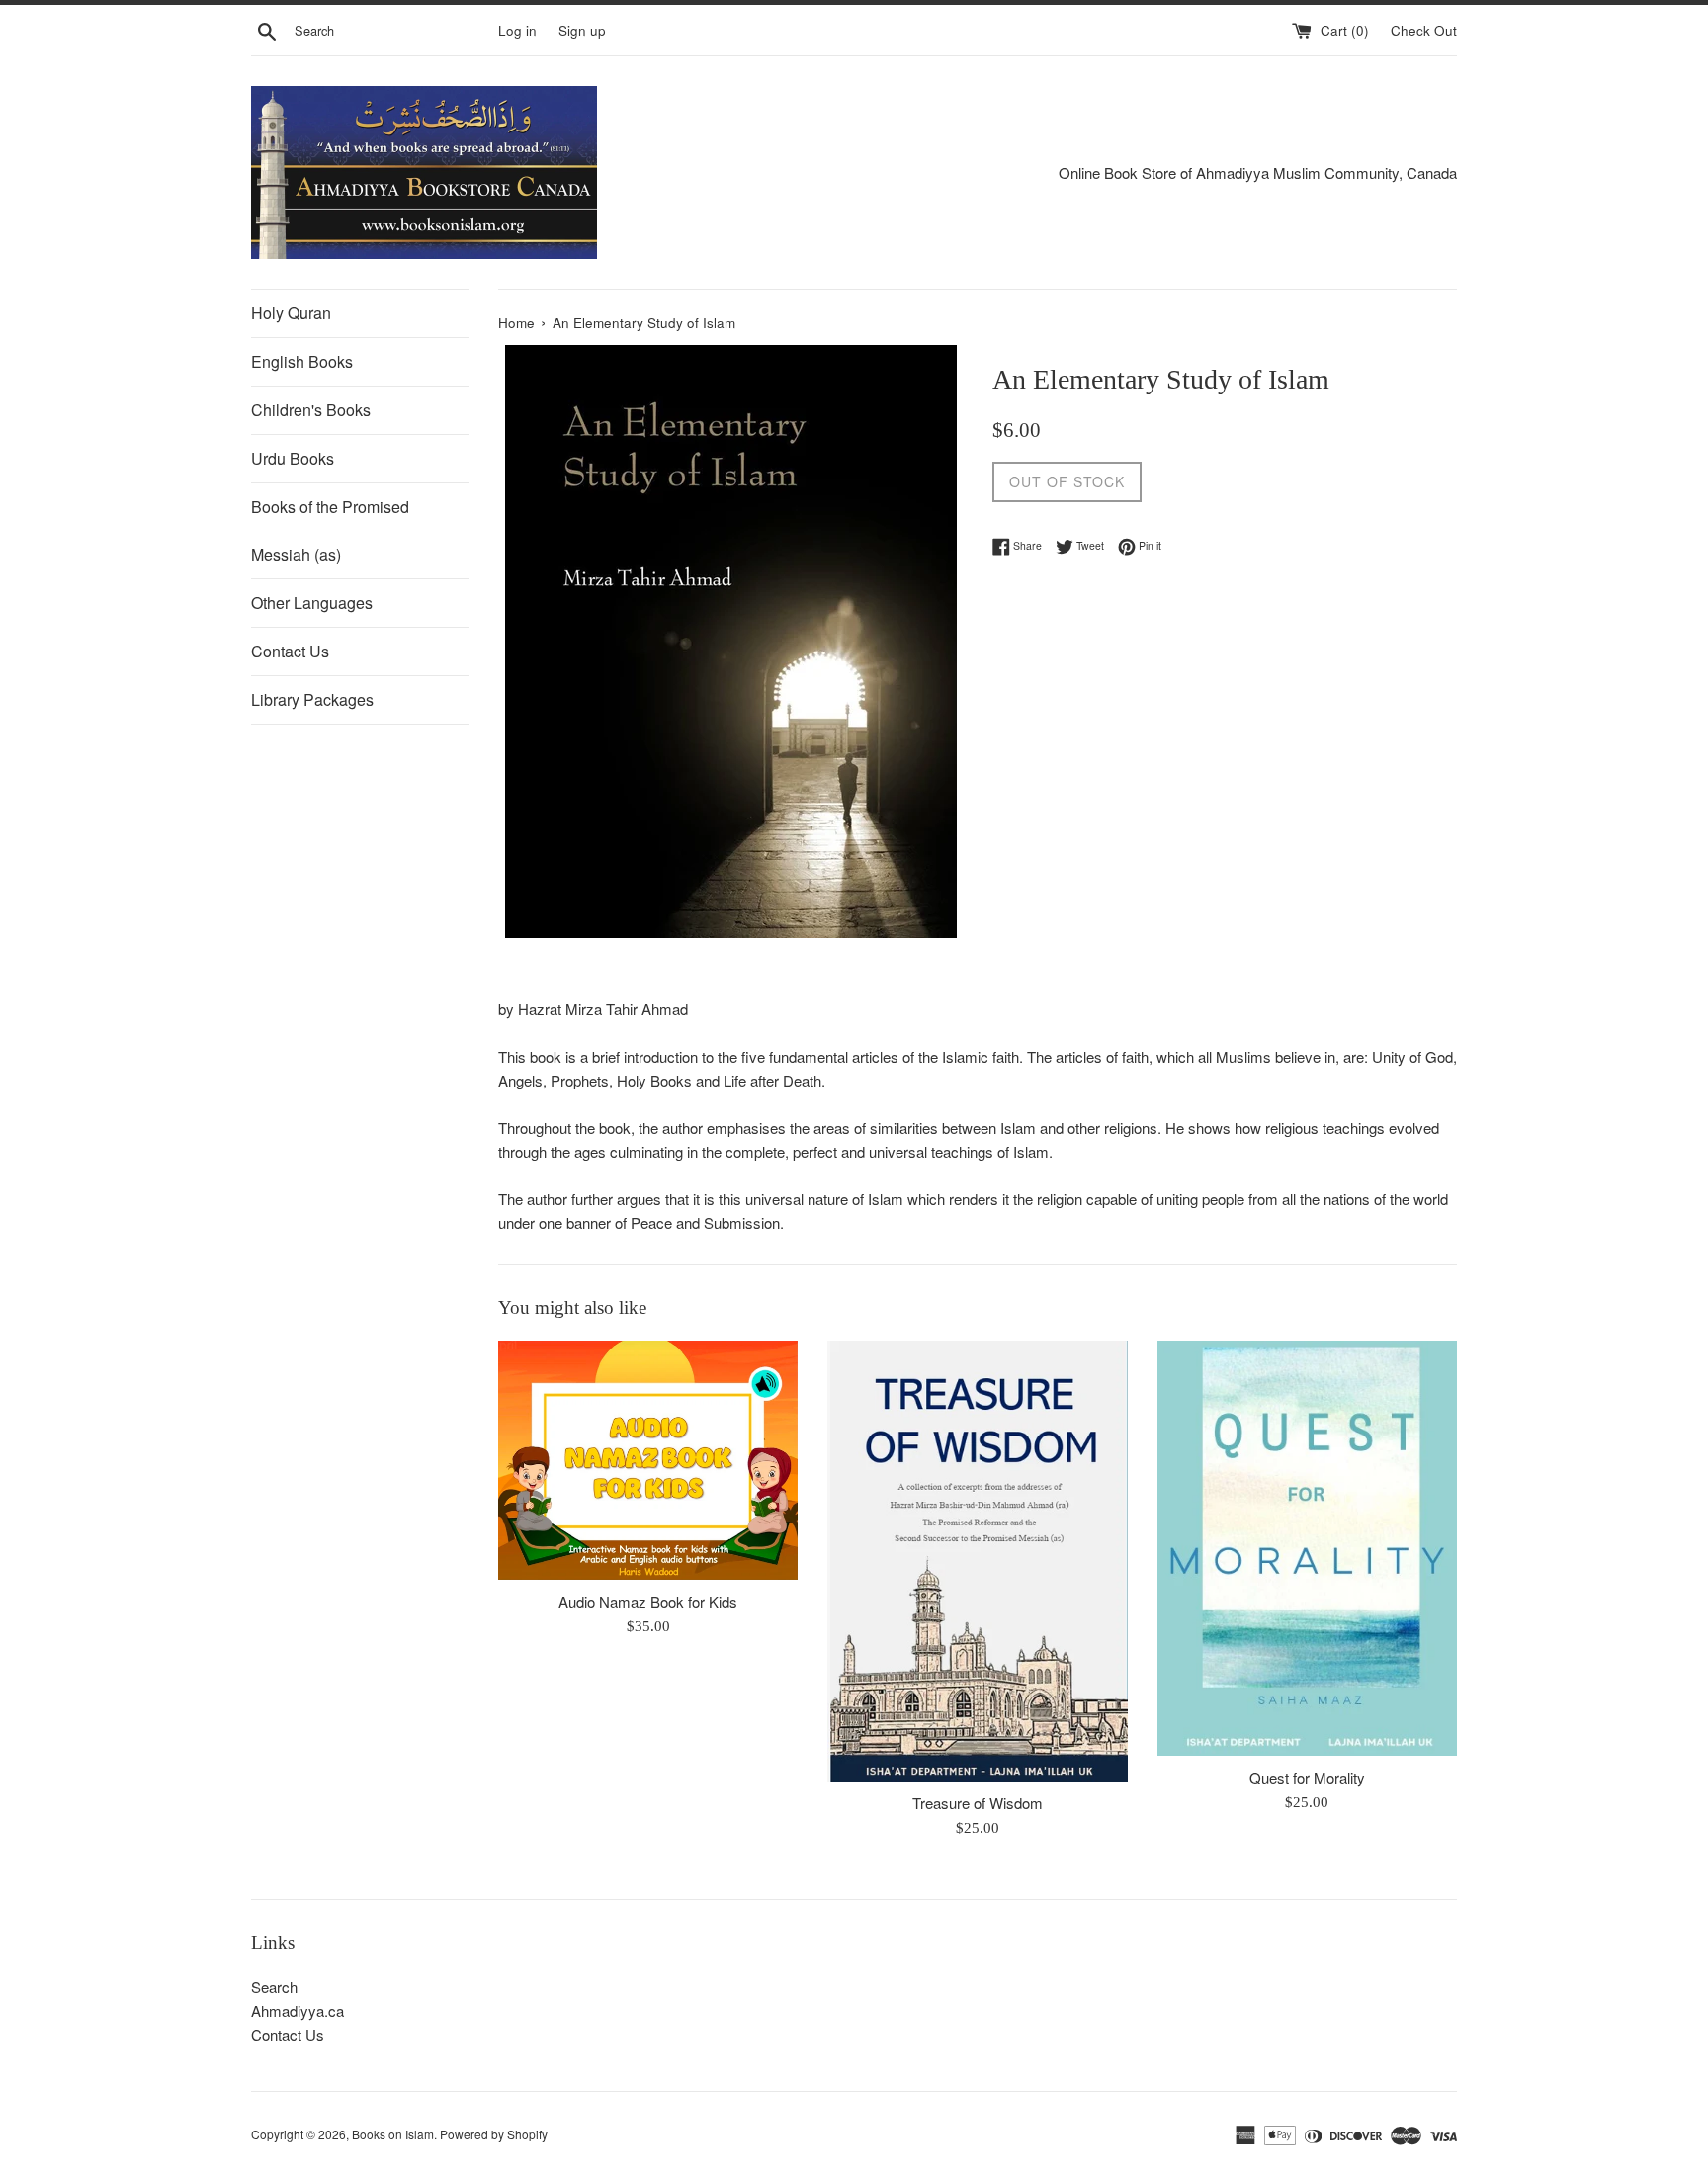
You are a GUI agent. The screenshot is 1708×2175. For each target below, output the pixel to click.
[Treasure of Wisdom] (977, 1561)
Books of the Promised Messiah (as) (330, 530)
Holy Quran (291, 313)
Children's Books (311, 410)
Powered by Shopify (494, 2134)
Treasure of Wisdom (978, 1803)
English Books (302, 361)
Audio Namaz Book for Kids (648, 1601)
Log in (517, 30)
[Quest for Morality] (1307, 1548)
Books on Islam (393, 2134)
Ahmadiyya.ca (298, 2010)
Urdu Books (293, 458)
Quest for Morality (1307, 1777)
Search (274, 1987)
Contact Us (290, 651)
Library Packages (312, 699)
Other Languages (312, 603)
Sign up (582, 30)
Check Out (1424, 30)
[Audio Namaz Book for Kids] (648, 1460)
